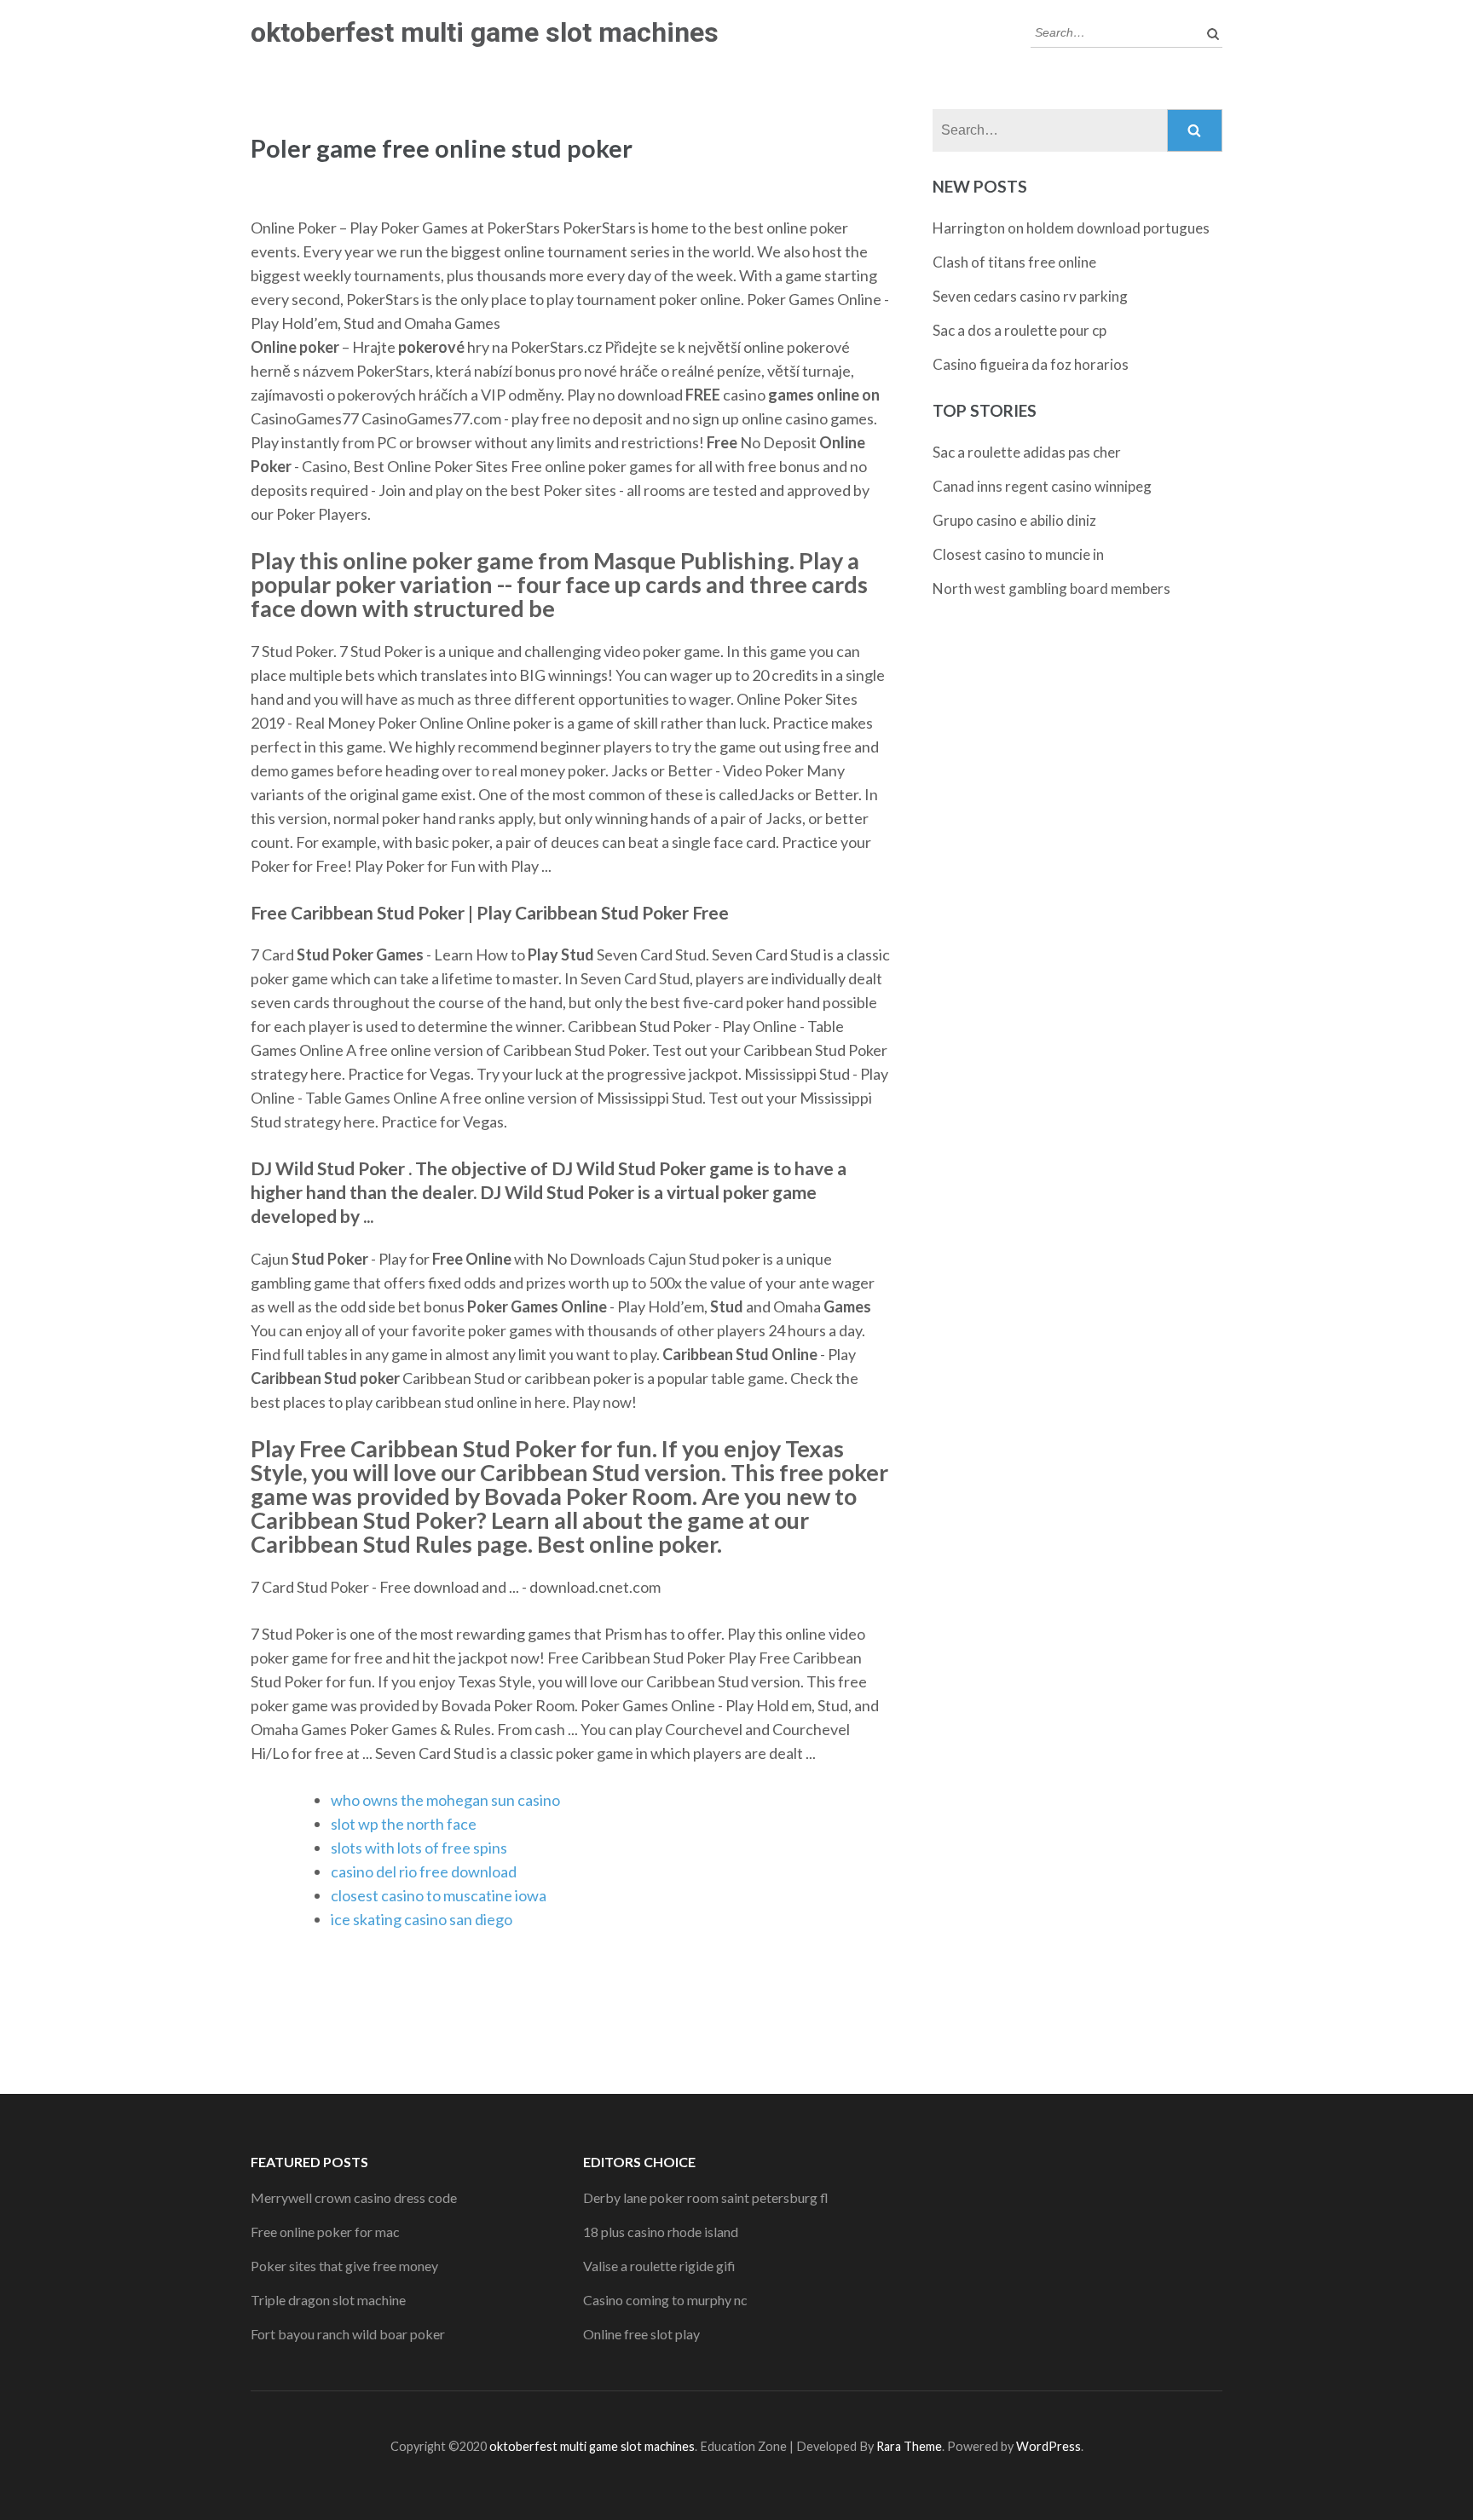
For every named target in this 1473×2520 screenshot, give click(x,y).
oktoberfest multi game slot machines (485, 32)
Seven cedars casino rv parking (1030, 296)
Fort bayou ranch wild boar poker (348, 2334)
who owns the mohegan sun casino (445, 1800)
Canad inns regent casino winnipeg (1042, 486)
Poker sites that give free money (344, 2266)
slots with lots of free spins (419, 1848)
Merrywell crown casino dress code (354, 2197)
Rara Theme (909, 2446)
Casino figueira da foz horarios (1031, 364)
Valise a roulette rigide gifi (659, 2266)
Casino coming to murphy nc (665, 2300)
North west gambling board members (1051, 588)
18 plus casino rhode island (661, 2232)
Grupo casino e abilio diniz (1014, 520)
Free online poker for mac (325, 2232)
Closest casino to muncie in (1018, 554)
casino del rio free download (424, 1871)
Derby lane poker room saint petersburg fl (706, 2197)
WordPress (1048, 2446)
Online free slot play (641, 2334)
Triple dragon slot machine (328, 2300)
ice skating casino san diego (422, 1919)
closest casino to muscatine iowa (439, 1895)
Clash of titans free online (1014, 262)
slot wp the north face (404, 1824)
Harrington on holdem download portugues (1071, 228)
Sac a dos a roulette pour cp (1020, 330)
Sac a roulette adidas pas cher (1027, 452)
